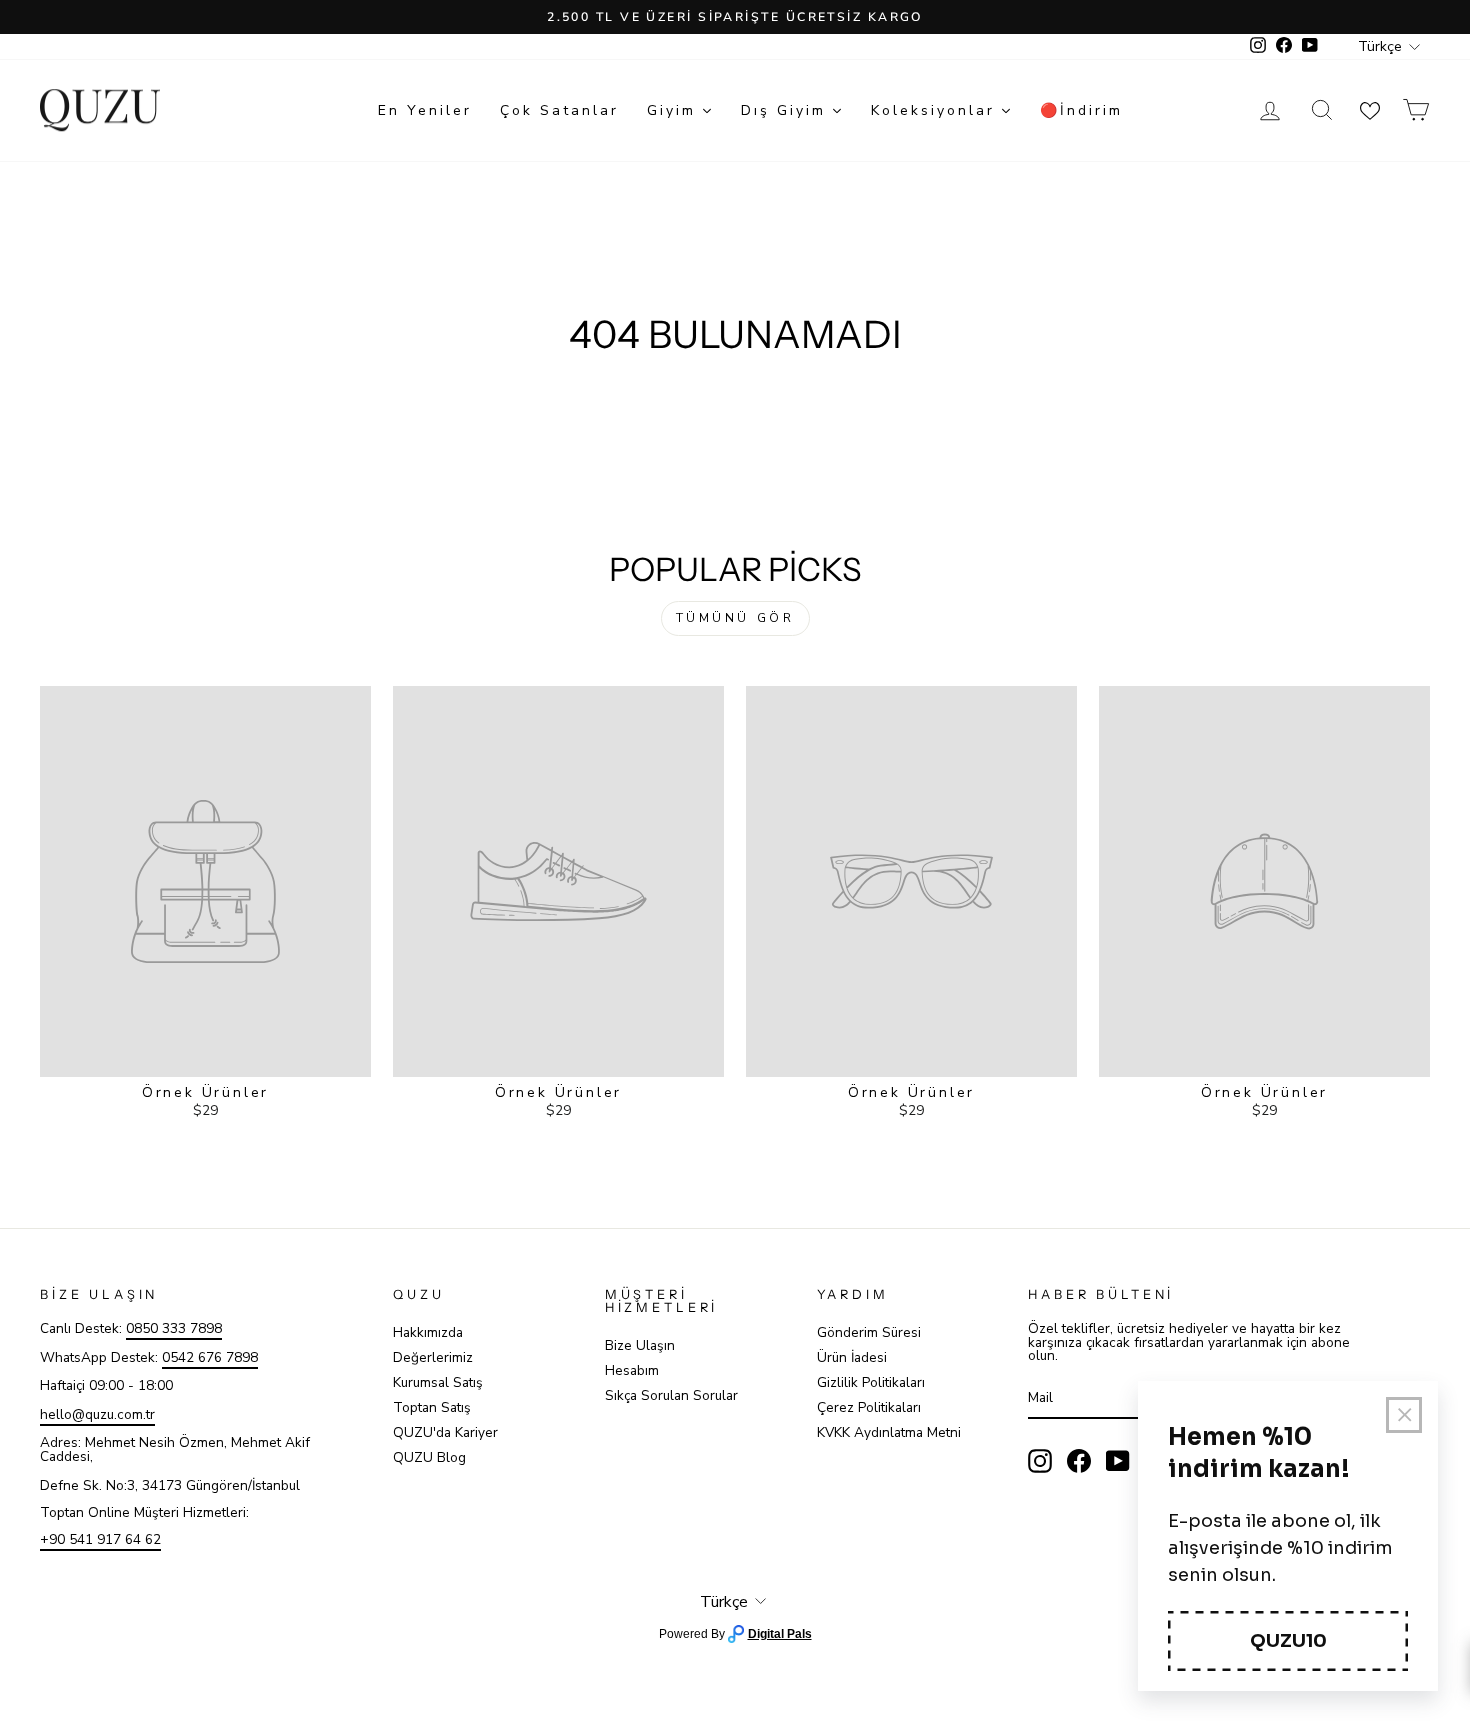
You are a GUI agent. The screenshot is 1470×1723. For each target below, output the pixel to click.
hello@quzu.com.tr (97, 1414)
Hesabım (632, 1370)
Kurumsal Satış (438, 1382)
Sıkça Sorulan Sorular (671, 1395)
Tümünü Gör (735, 618)
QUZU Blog (429, 1457)
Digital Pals (780, 1634)
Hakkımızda (428, 1332)
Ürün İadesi (852, 1357)
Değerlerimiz (433, 1357)
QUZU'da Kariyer (445, 1432)
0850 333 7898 (174, 1328)
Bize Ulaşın (640, 1345)
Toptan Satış (432, 1407)
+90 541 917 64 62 (100, 1539)
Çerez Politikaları (869, 1407)
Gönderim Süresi (869, 1332)
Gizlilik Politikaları (871, 1382)
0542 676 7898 (210, 1357)
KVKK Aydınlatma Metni (889, 1432)
